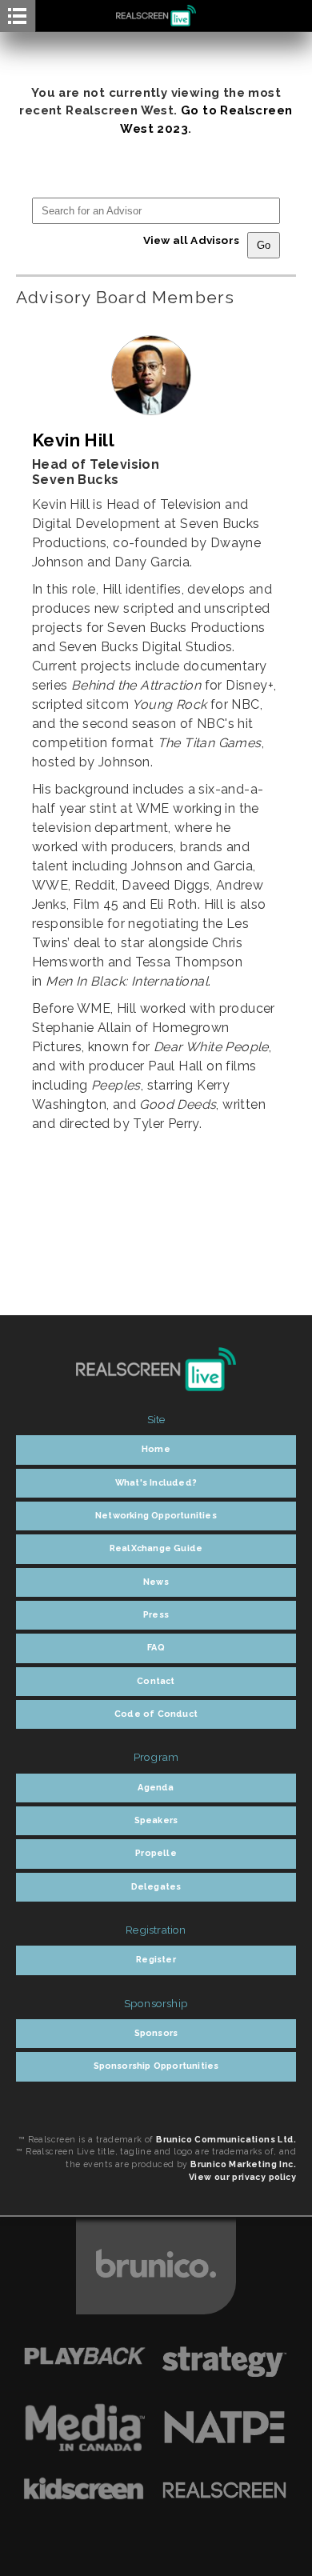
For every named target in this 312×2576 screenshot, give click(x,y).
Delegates (156, 1887)
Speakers (156, 1820)
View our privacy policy (242, 2177)
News (156, 1582)
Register (156, 1960)
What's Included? (156, 1483)
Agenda (156, 1788)
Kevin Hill (73, 440)
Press (156, 1615)
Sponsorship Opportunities (156, 2066)
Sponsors (156, 2033)
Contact (156, 1681)
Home (156, 1449)
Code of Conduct (156, 1714)
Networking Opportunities (156, 1516)
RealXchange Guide (156, 1548)
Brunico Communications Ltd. (226, 2139)
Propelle (156, 1853)
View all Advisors (191, 240)
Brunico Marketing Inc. (243, 2164)
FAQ (156, 1648)
